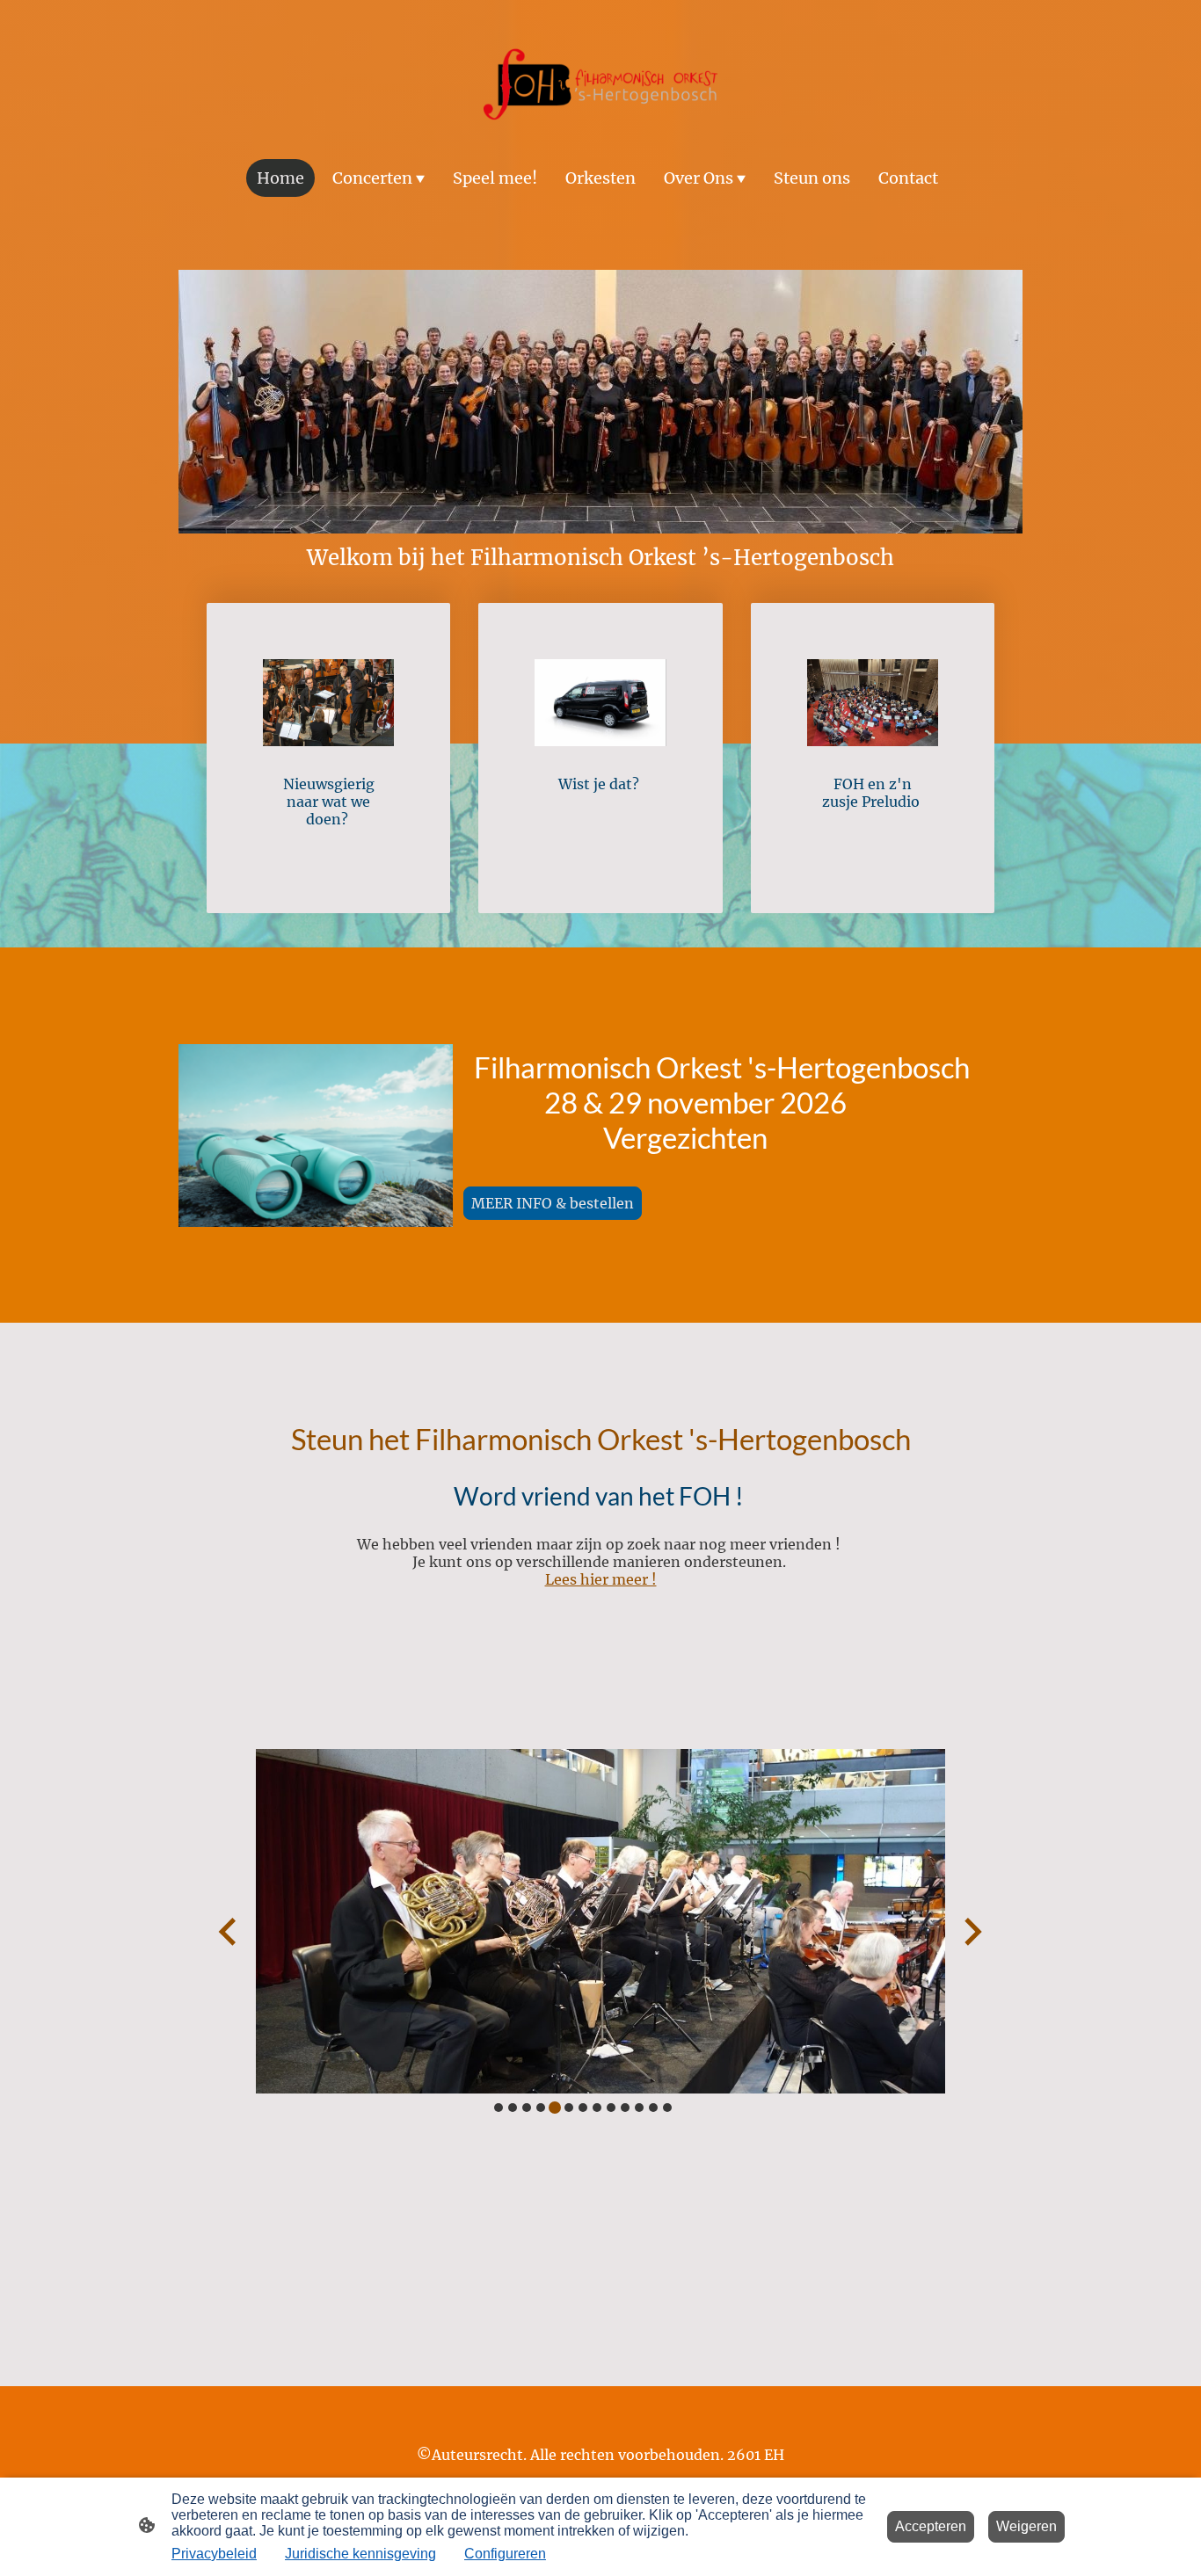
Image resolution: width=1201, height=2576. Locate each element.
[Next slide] (971, 1931)
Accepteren (931, 2526)
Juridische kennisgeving (360, 2554)
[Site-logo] (601, 84)
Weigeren (1026, 2526)
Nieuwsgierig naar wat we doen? (329, 802)
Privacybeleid (214, 2554)
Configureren (505, 2554)
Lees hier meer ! (601, 1579)
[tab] (499, 2108)
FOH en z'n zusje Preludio (873, 793)
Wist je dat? (600, 784)
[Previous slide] (229, 1931)
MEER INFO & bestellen (553, 1203)
